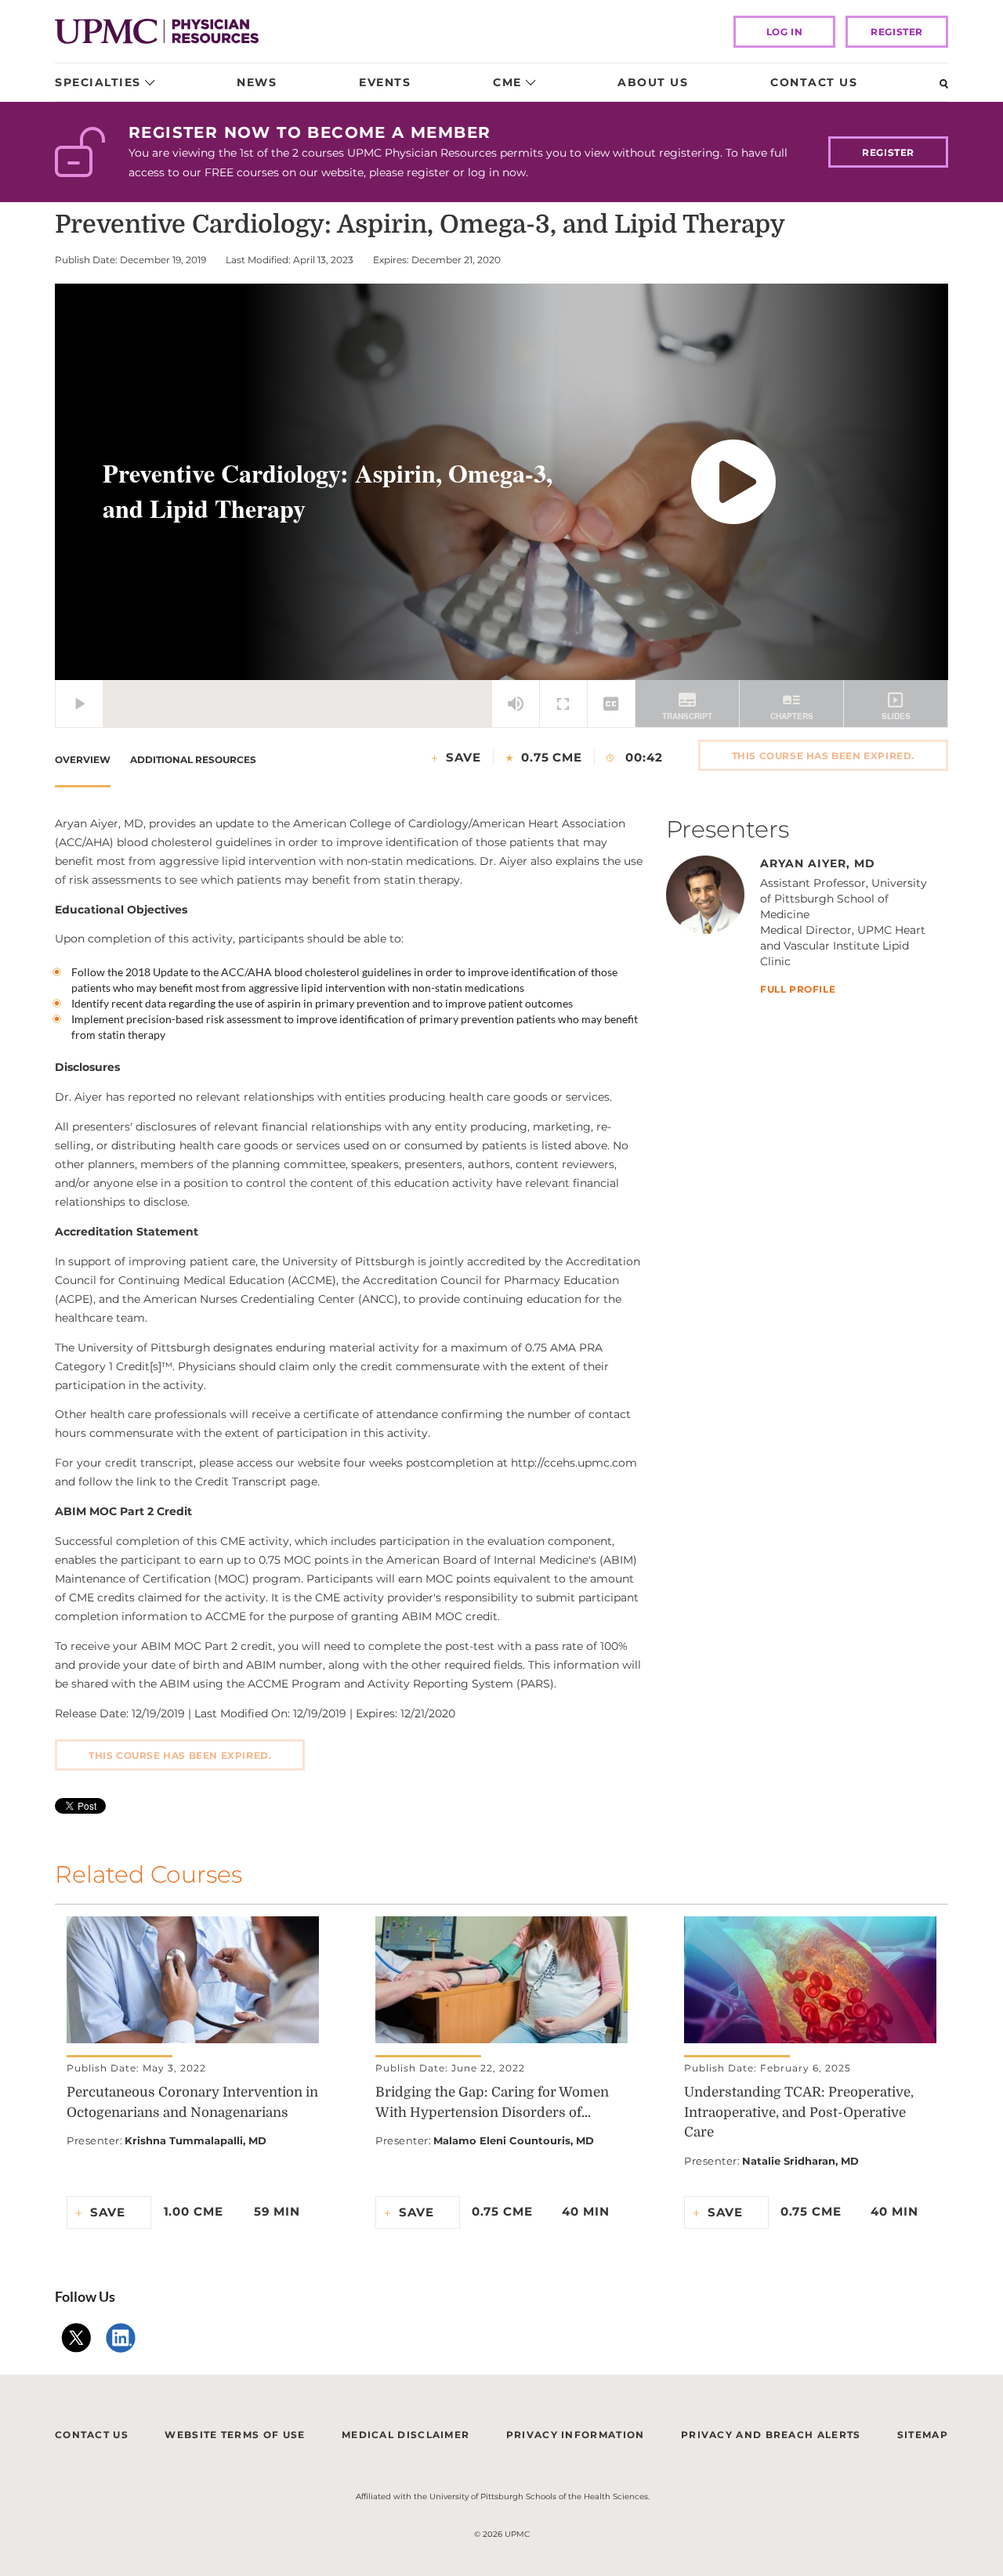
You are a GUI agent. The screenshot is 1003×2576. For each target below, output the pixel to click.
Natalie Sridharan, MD (800, 2161)
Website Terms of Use (235, 2435)
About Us (653, 82)
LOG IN (785, 32)
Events (385, 82)
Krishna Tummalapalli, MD (196, 2140)
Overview (83, 760)
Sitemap (923, 2435)
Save (463, 757)
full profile (798, 990)
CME (507, 82)
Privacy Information (576, 2435)
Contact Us (814, 82)
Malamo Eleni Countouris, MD (514, 2140)
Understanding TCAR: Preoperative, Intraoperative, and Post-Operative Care (799, 2112)
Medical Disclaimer (406, 2435)
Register (897, 32)
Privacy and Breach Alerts (771, 2435)
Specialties (98, 82)
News (257, 82)
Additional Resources (193, 760)
